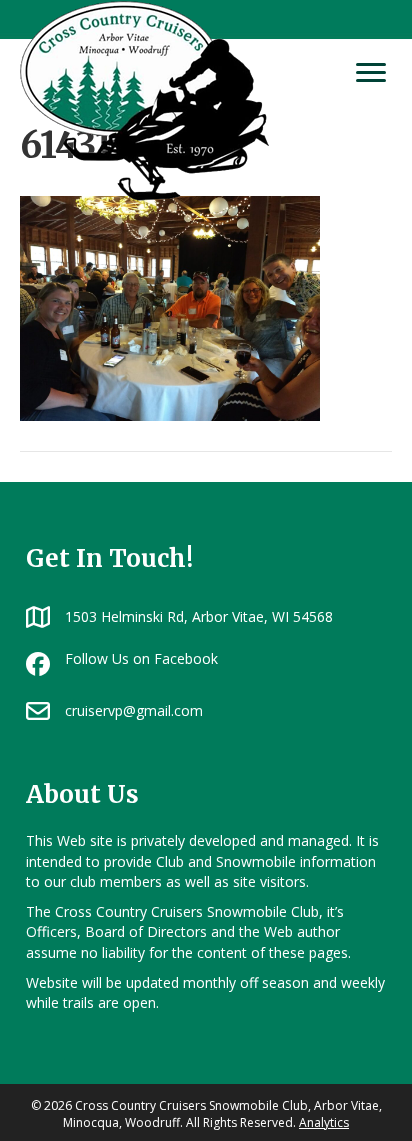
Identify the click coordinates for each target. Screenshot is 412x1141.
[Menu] (371, 73)
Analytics (324, 1122)
